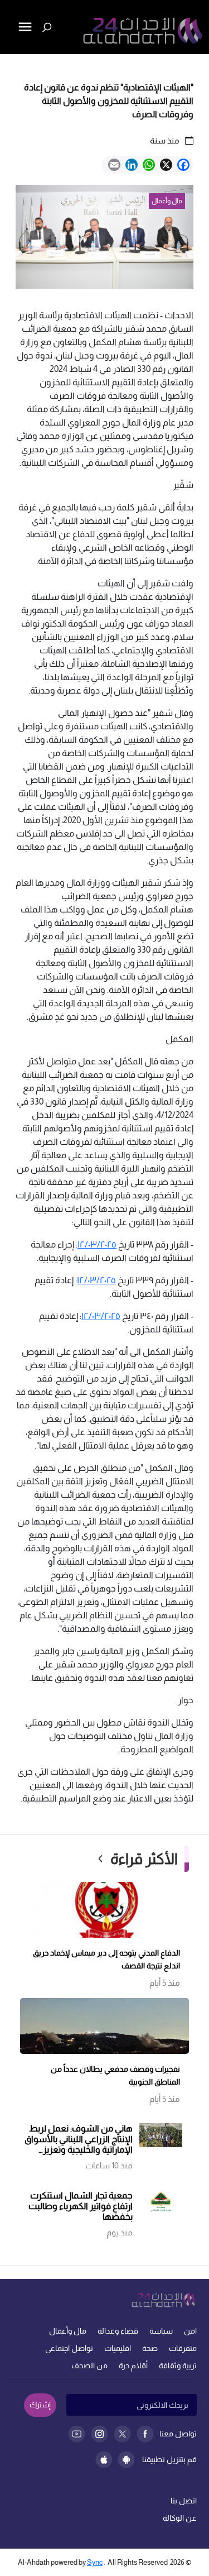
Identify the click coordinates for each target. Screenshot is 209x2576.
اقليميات (118, 2348)
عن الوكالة (180, 2518)
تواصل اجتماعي (69, 2348)
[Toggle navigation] (9, 65)
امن (190, 2331)
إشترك (40, 2405)
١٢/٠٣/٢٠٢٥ (97, 1244)
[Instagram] (99, 2434)
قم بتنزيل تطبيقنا (169, 2459)
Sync (95, 2562)
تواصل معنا (178, 2434)
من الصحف (89, 2365)
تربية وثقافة (178, 2365)
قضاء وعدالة (118, 2331)
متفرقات (183, 2348)
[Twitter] (122, 2434)
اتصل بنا (184, 2501)
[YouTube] (77, 2434)
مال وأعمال (68, 2331)
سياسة (161, 2331)
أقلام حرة (133, 2365)
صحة (150, 2348)
